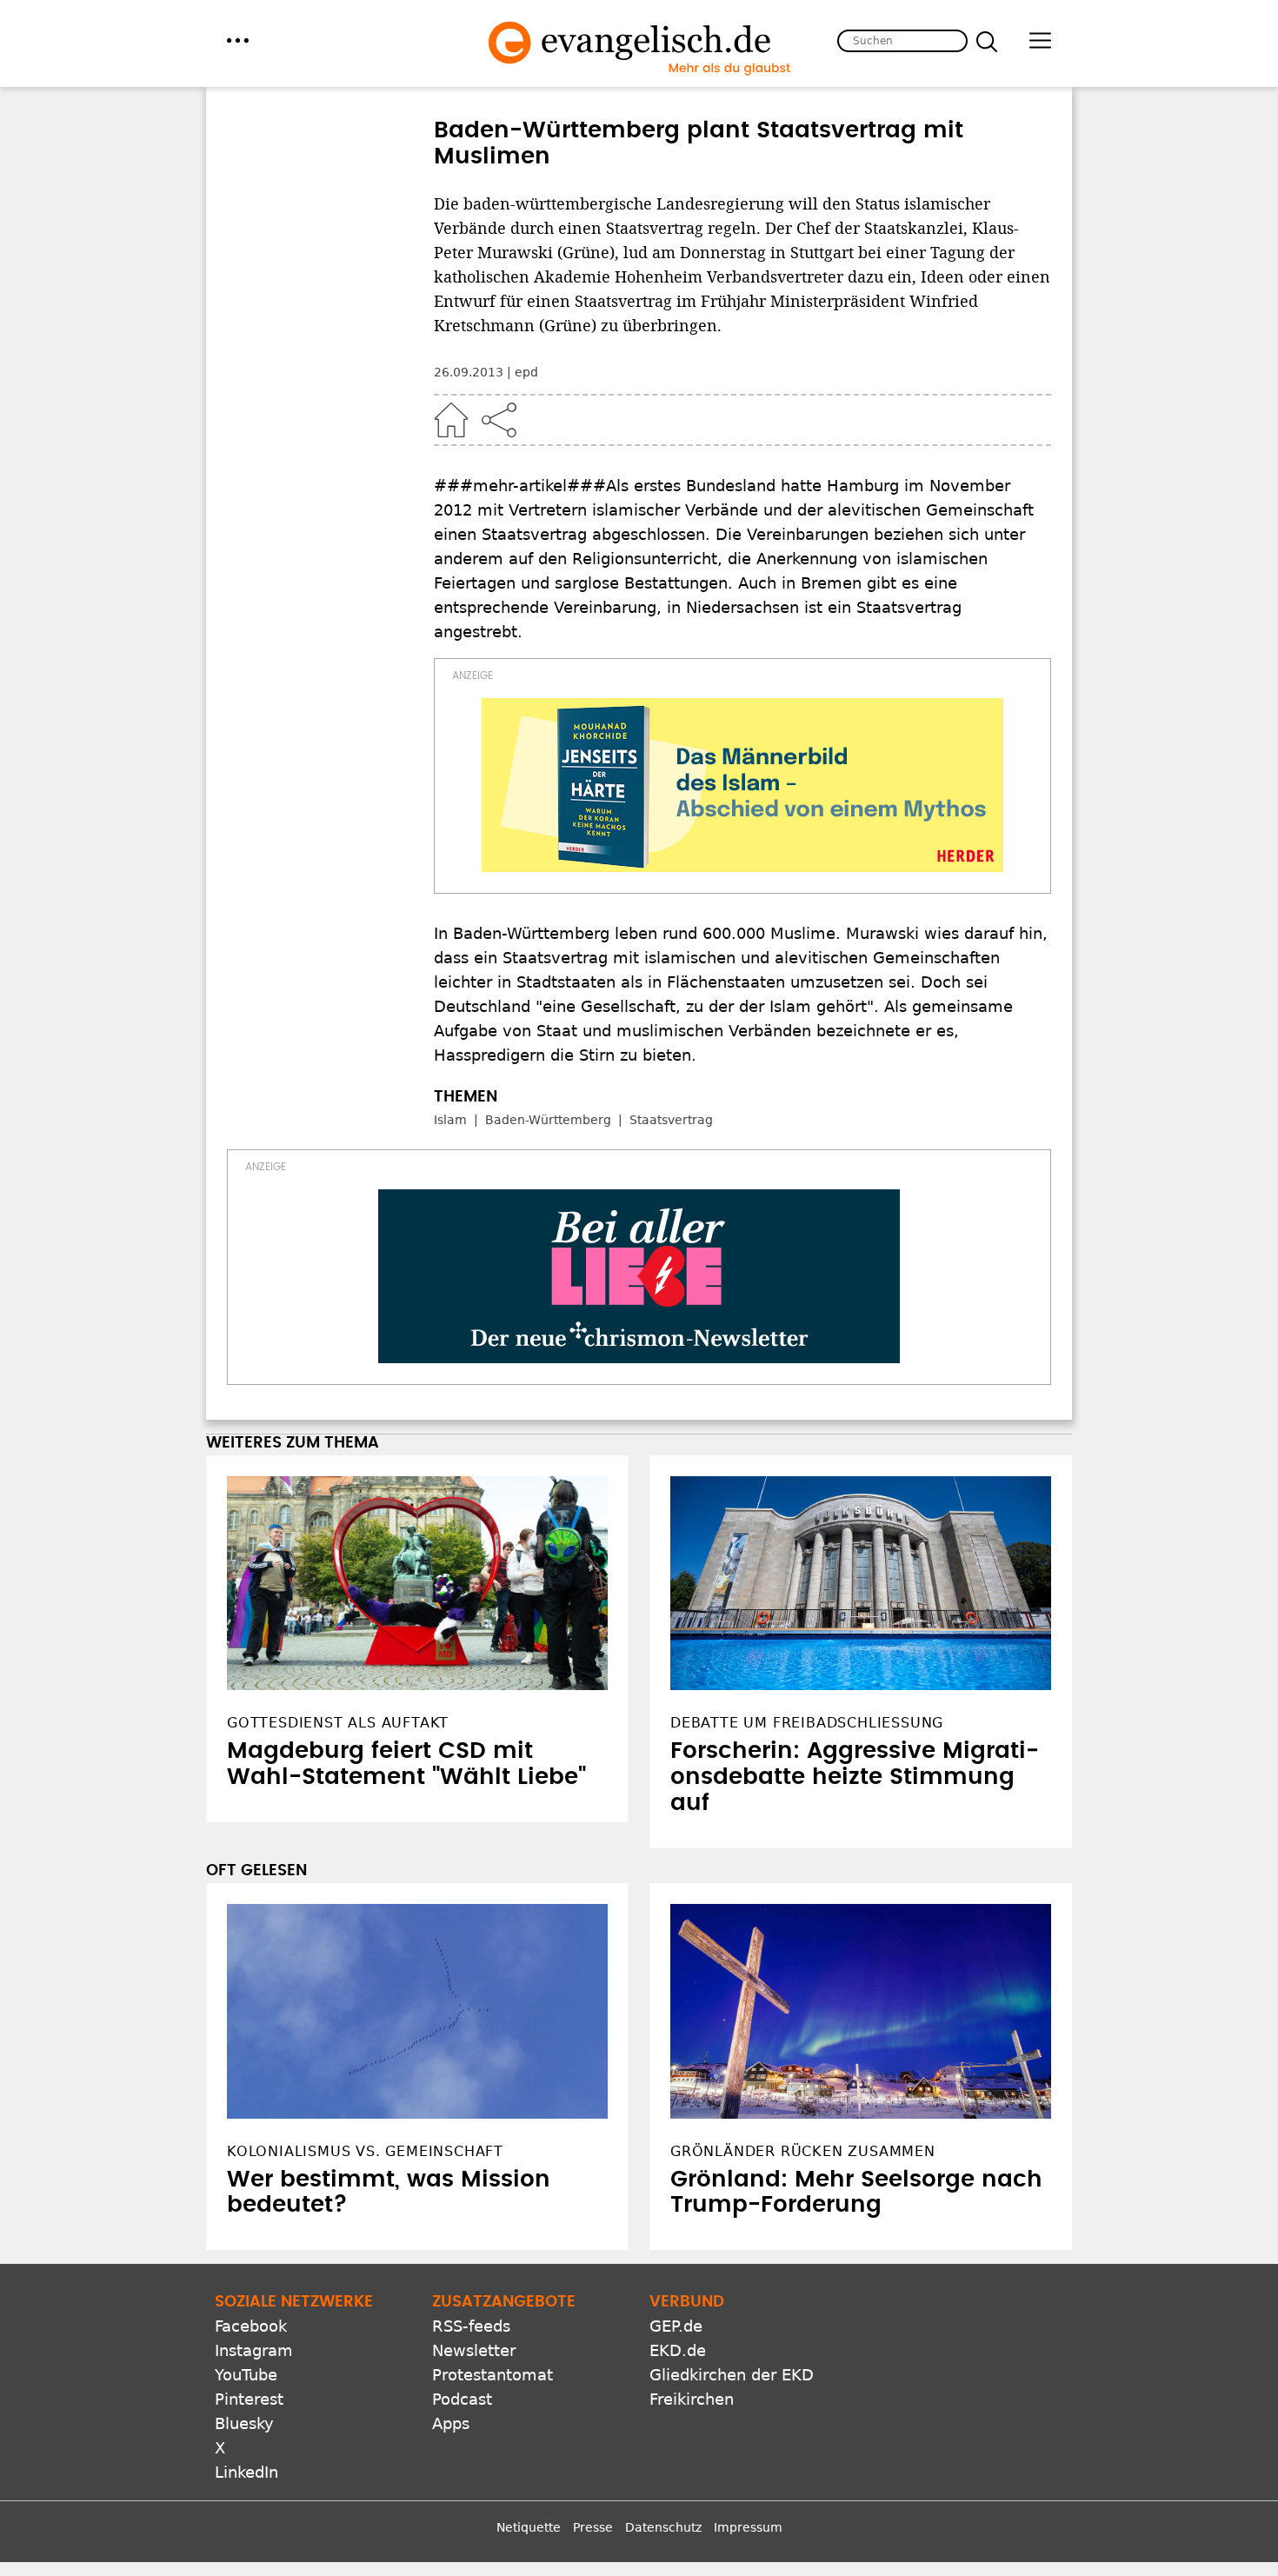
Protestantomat (493, 2508)
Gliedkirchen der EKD (732, 2508)
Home (451, 420)
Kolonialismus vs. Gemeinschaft (365, 2283)
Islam (450, 1120)
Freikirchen (692, 2532)
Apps (451, 2556)
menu (238, 40)
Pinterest (249, 2532)
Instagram (254, 2483)
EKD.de (678, 2483)
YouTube (246, 2508)
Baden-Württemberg (548, 1120)
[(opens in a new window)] (742, 785)
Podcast (462, 2532)
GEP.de (676, 2459)
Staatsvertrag (671, 1120)
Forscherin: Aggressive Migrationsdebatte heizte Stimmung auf (855, 1910)
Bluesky (244, 2556)
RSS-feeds (471, 2459)
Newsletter (474, 2483)
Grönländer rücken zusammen (803, 2283)
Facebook (251, 2459)
